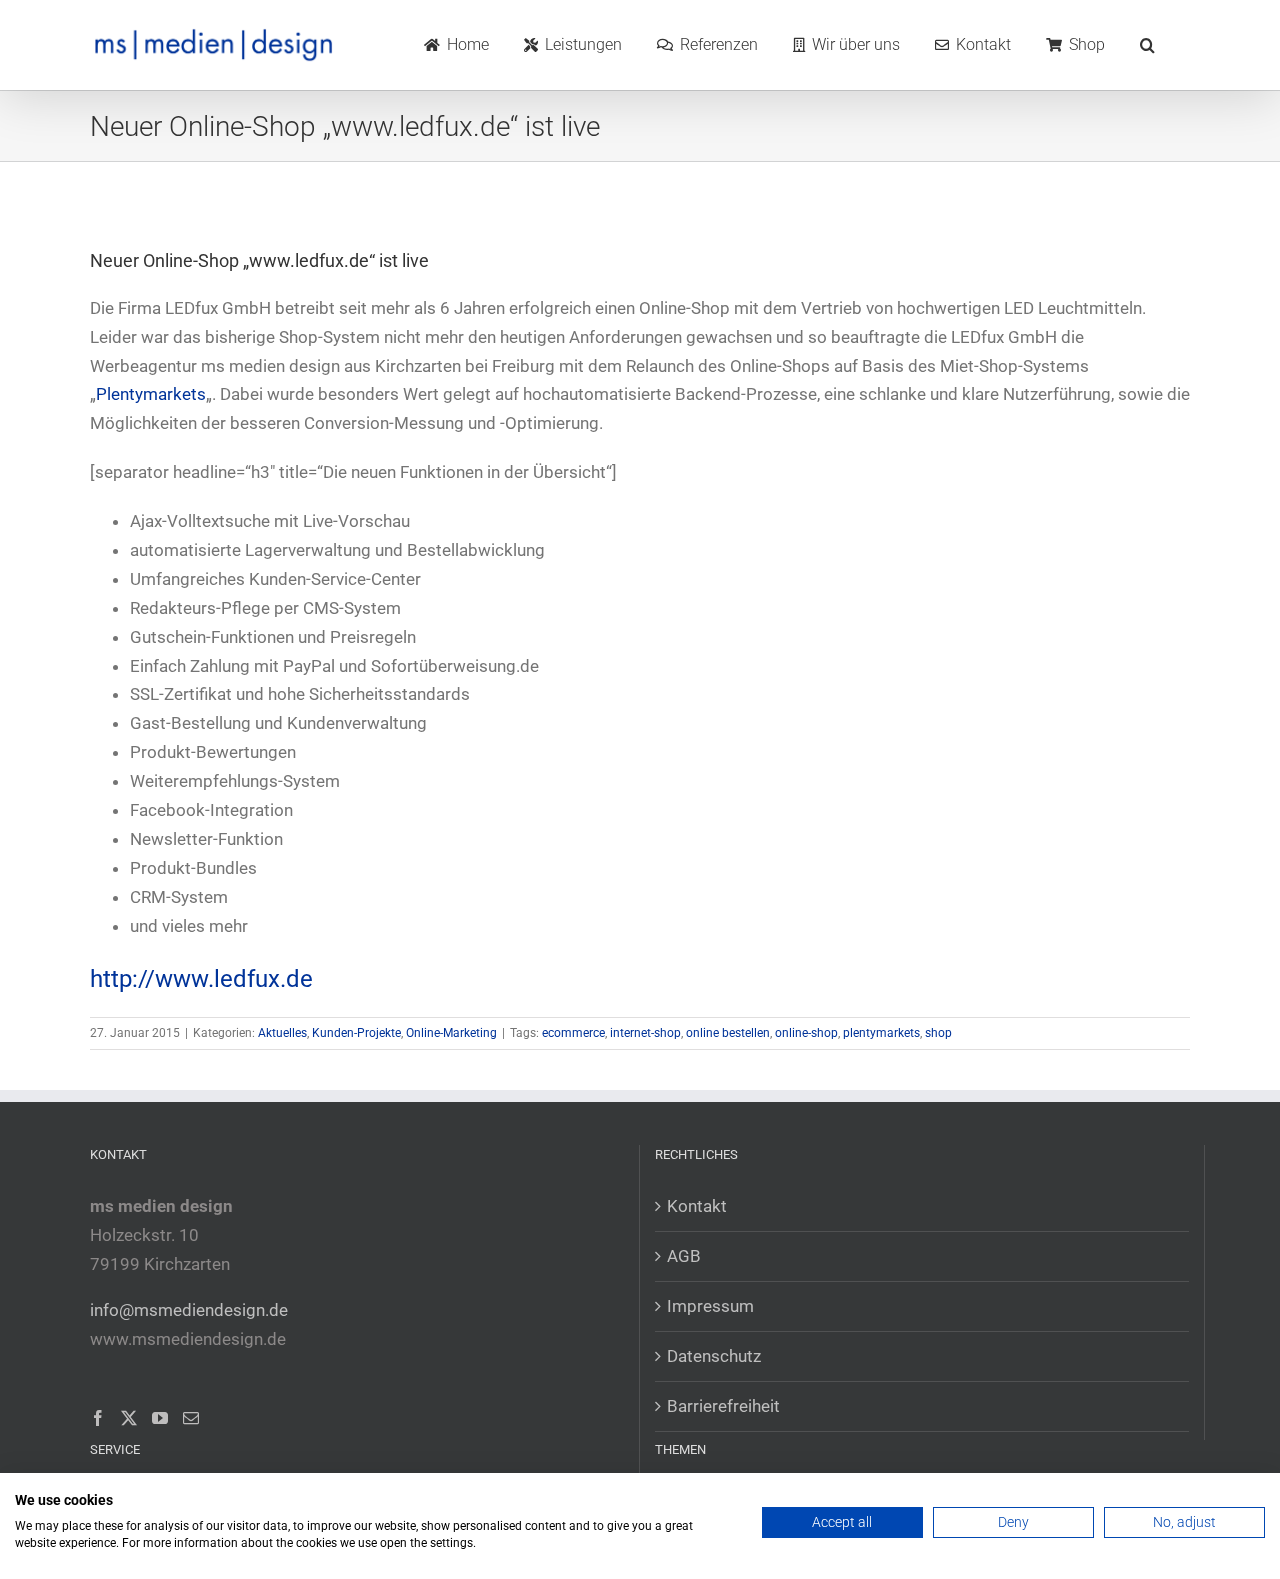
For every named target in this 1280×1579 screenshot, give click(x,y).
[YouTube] (160, 1418)
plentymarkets (881, 1033)
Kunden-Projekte (356, 1033)
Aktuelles (282, 1033)
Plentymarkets (151, 394)
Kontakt (697, 1206)
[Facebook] (98, 1418)
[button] (1147, 45)
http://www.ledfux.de (201, 979)
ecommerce (573, 1033)
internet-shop (645, 1033)
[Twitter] (129, 1418)
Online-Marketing (451, 1033)
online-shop (806, 1033)
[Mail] (191, 1418)
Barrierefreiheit (723, 1406)
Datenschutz (714, 1356)
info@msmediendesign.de (189, 1310)
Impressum (710, 1306)
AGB (684, 1256)
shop (938, 1033)
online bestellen (728, 1033)
